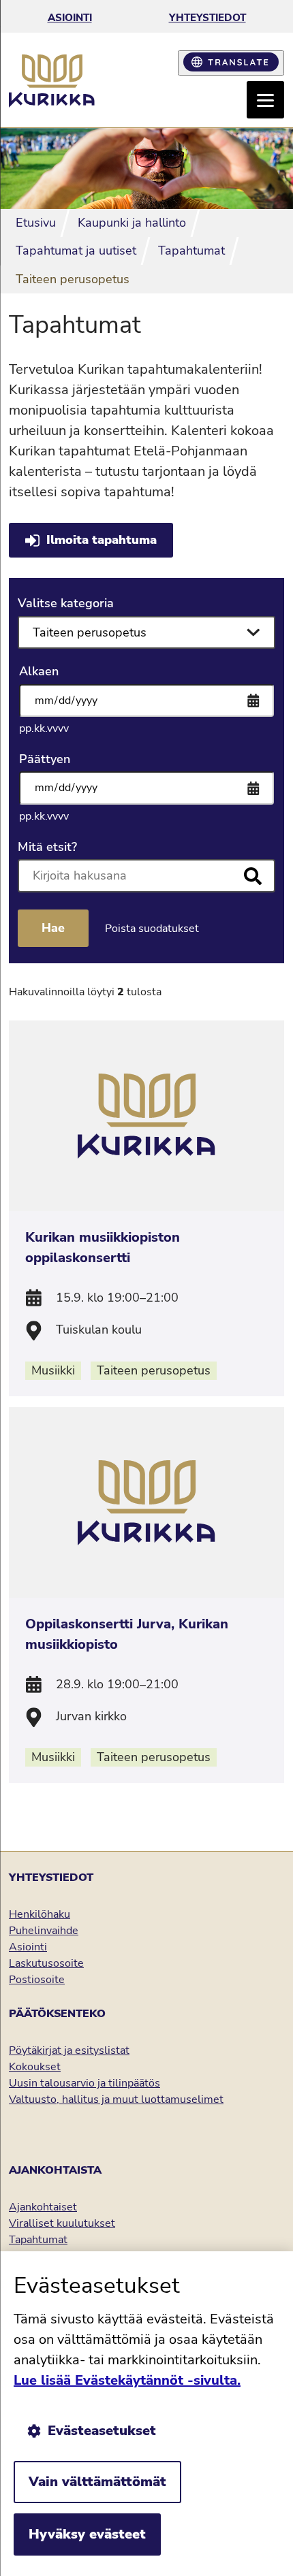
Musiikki (53, 1370)
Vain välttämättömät (97, 2482)
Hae (53, 928)
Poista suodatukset (152, 929)
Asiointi (70, 18)
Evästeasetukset (102, 2431)
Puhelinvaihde (44, 1931)
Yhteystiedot (207, 18)
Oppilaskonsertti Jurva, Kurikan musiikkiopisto (127, 1634)
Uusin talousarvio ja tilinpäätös (84, 2083)
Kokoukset (35, 2067)
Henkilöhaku (40, 1914)
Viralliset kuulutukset (62, 2223)
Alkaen (39, 671)
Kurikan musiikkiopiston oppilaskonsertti (103, 1247)
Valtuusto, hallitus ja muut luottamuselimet (116, 2099)
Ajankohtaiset (43, 2207)
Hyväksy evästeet (87, 2534)
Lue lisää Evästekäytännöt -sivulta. (127, 2380)
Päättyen (45, 759)
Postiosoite (37, 1980)
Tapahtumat (38, 2240)
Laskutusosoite (46, 1963)
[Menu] (265, 100)
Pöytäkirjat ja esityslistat (69, 2050)
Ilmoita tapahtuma (102, 540)
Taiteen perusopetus (154, 1370)
